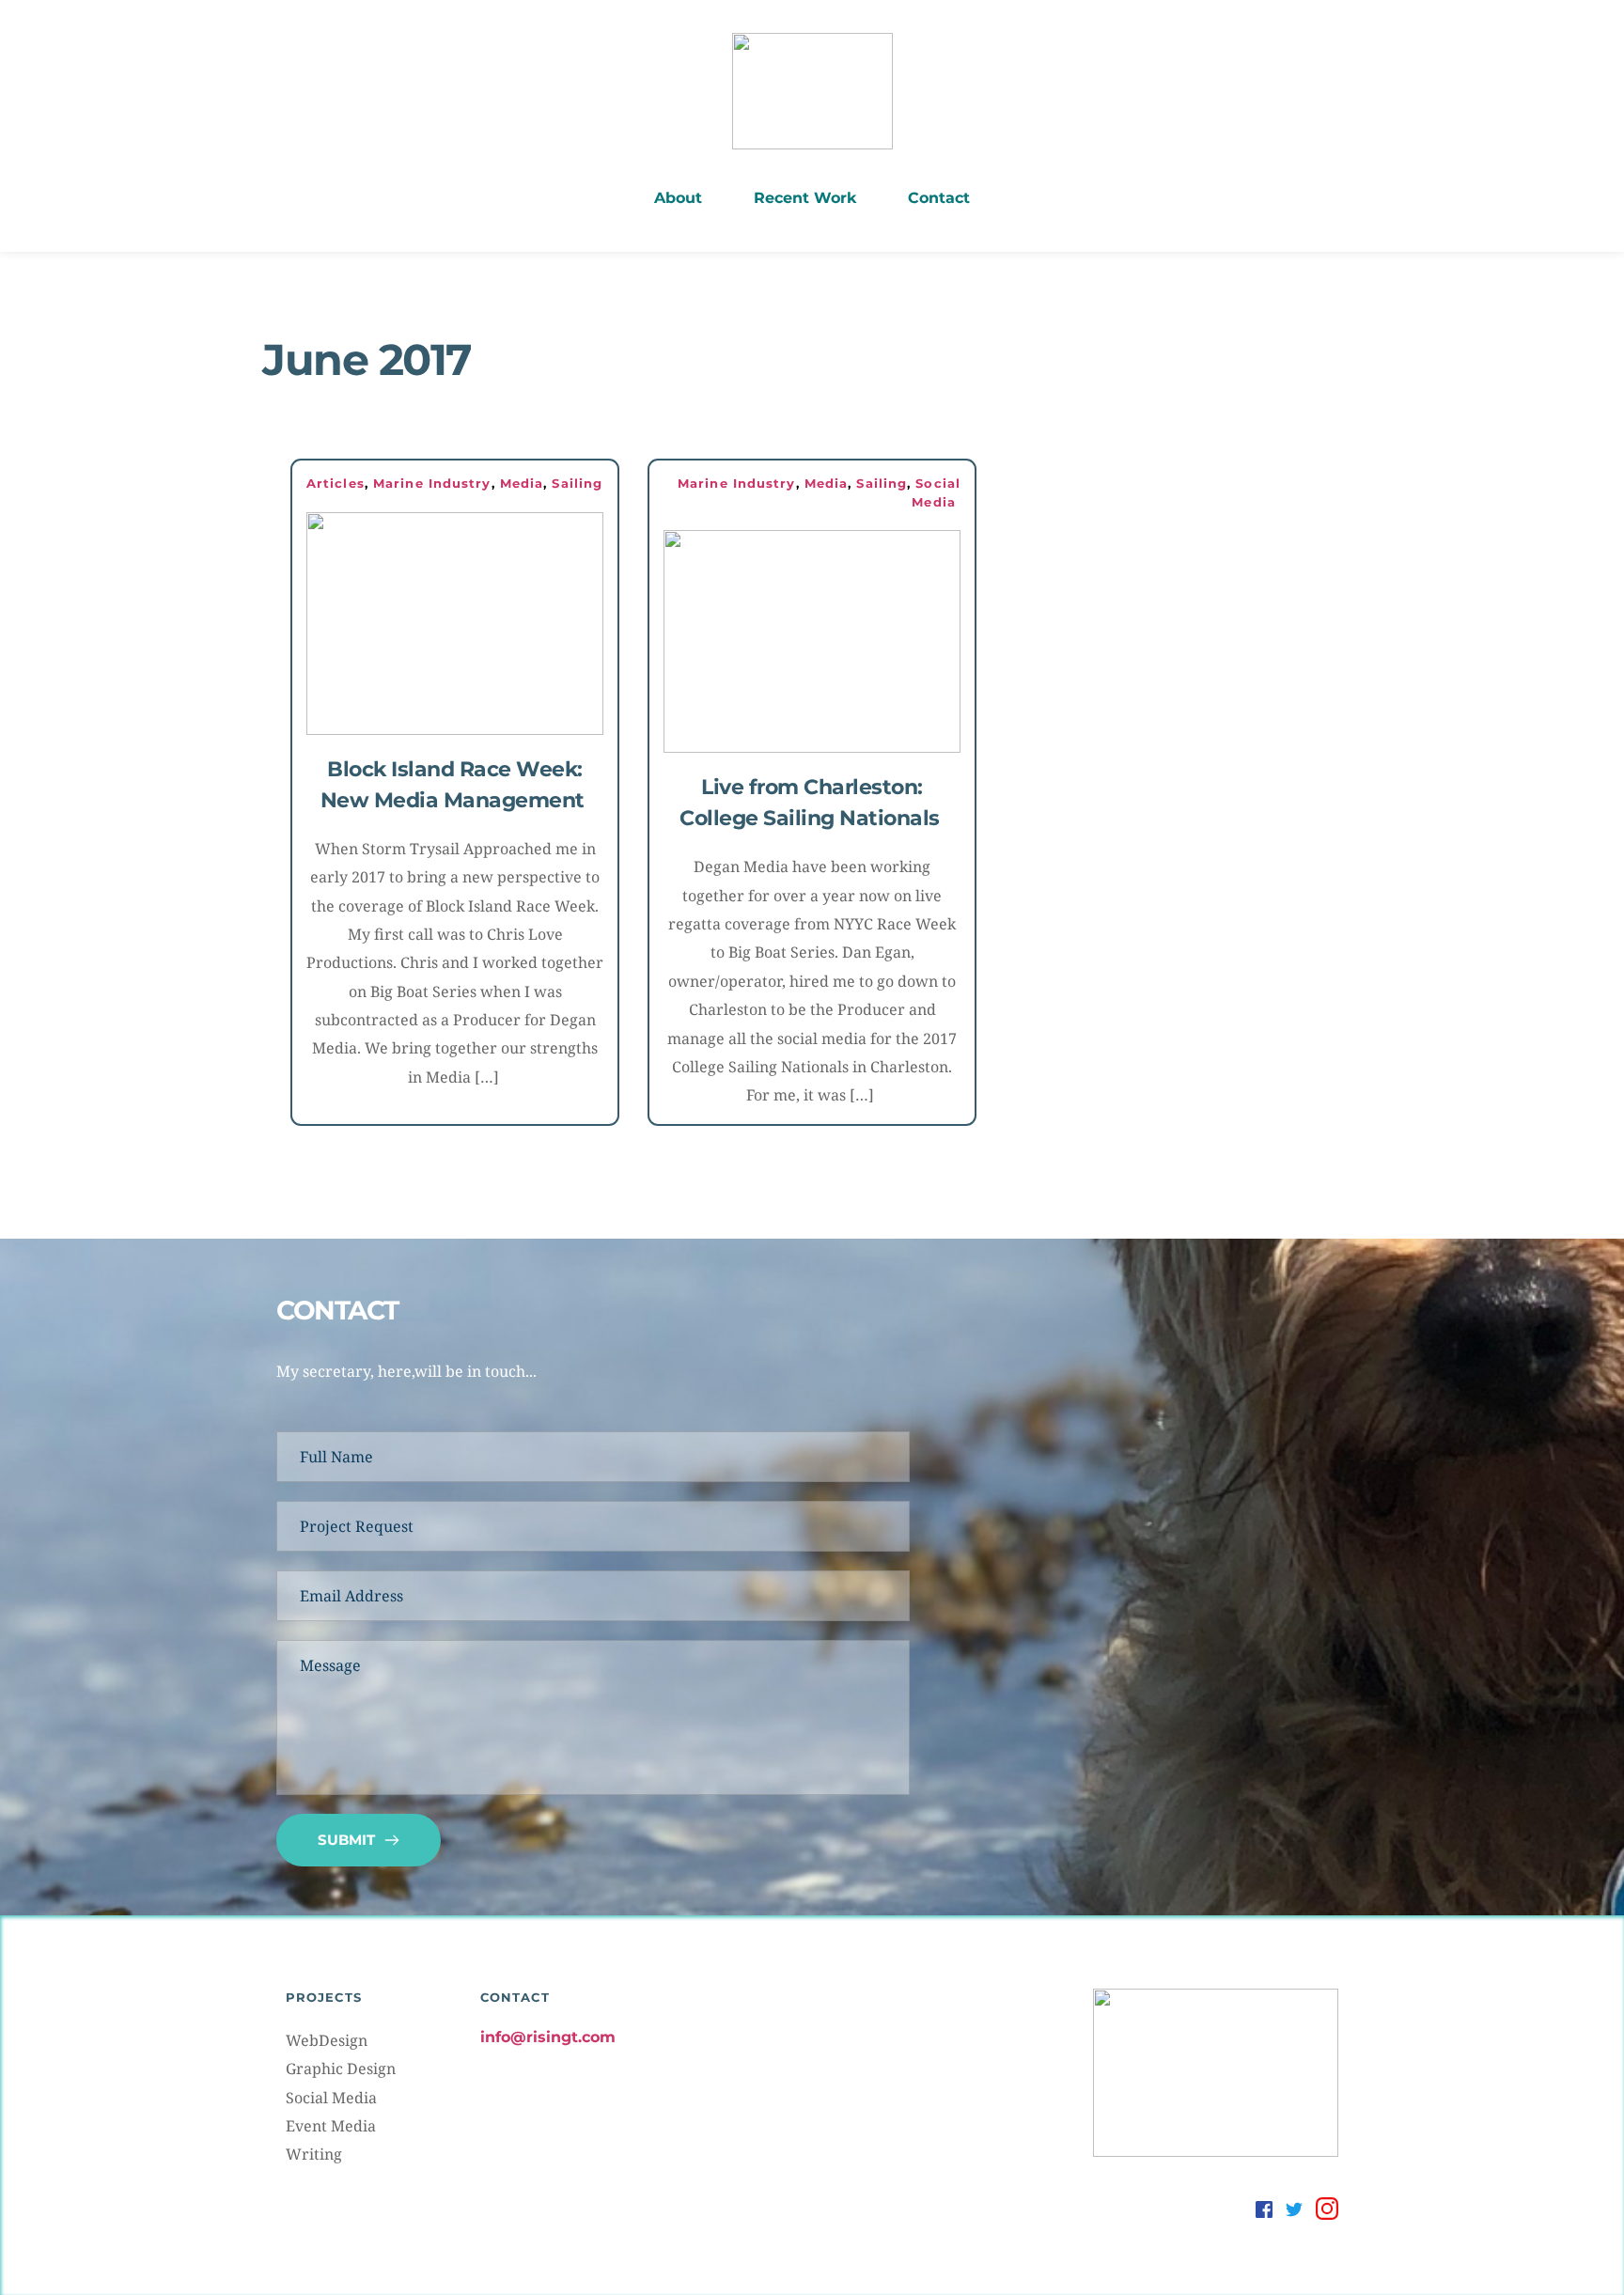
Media (522, 483)
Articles (336, 483)
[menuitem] (678, 198)
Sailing (577, 483)
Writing (314, 2154)
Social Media (331, 2098)
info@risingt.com (548, 2037)
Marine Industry (432, 483)
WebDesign (327, 2040)
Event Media (331, 2126)
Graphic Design (341, 2069)
